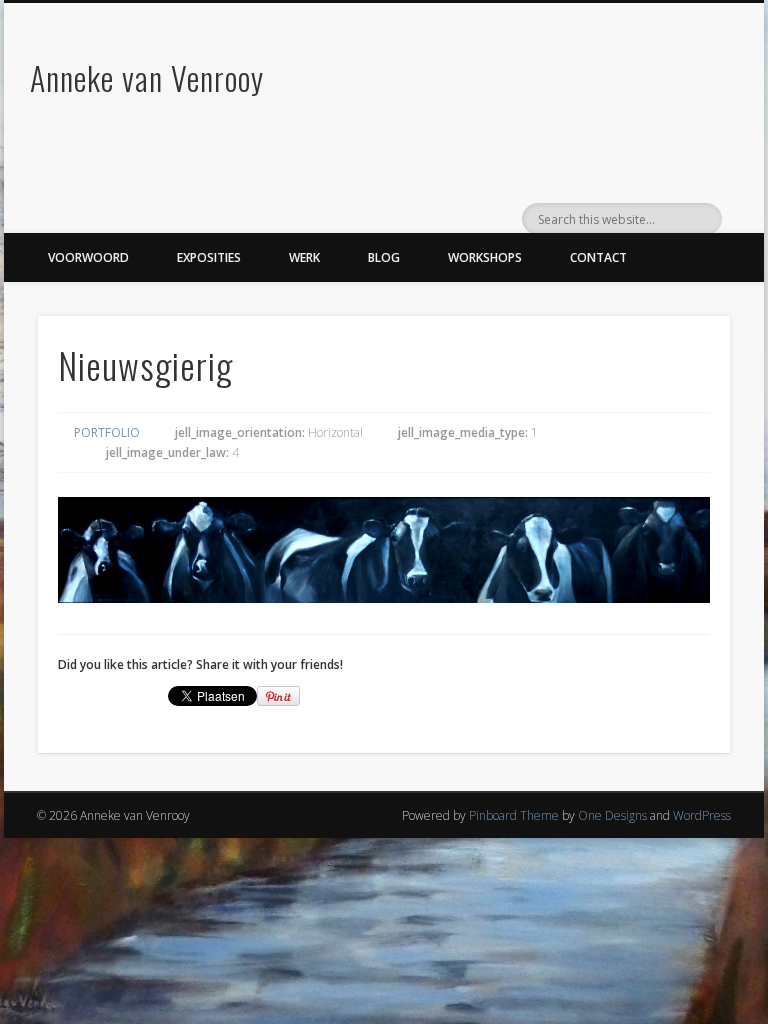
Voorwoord (88, 257)
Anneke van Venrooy (147, 77)
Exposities (209, 257)
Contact (598, 257)
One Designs (612, 815)
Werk (304, 257)
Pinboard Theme (514, 815)
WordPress (702, 815)
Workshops (485, 257)
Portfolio (107, 432)
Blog (384, 257)
